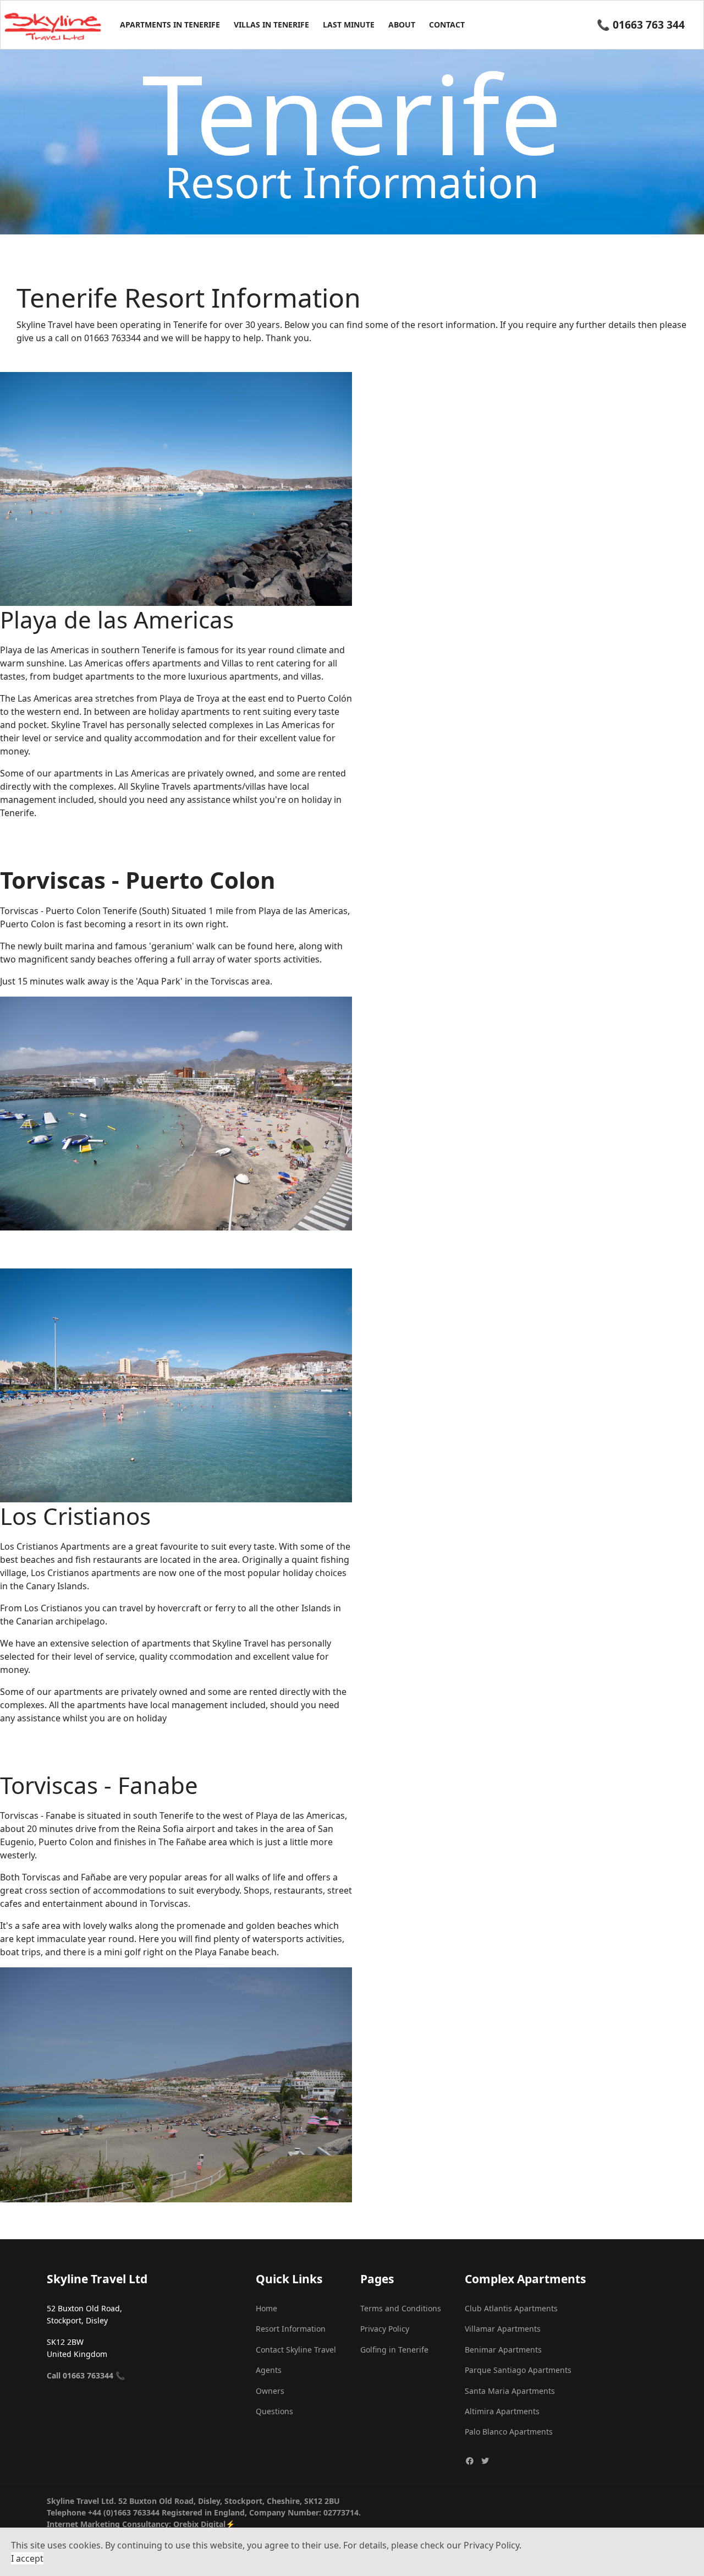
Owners (270, 2391)
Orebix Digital (199, 2524)
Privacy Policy (385, 2329)
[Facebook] (470, 2461)
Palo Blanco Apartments (509, 2432)
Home (266, 2308)
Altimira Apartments (502, 2411)
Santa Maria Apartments (510, 2391)
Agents (269, 2370)
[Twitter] (485, 2461)
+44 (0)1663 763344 (124, 2512)
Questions (274, 2411)
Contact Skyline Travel (296, 2350)
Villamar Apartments (503, 2329)
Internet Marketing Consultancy (108, 2524)
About (402, 24)
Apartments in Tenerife (170, 24)
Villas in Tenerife (271, 24)
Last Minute (349, 24)
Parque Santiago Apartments (518, 2370)
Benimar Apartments (503, 2350)
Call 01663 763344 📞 (86, 2375)
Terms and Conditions (401, 2308)
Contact (447, 24)
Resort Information (291, 2329)
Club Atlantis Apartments (511, 2308)
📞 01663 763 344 (641, 24)
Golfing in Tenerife (394, 2350)
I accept (27, 2558)
